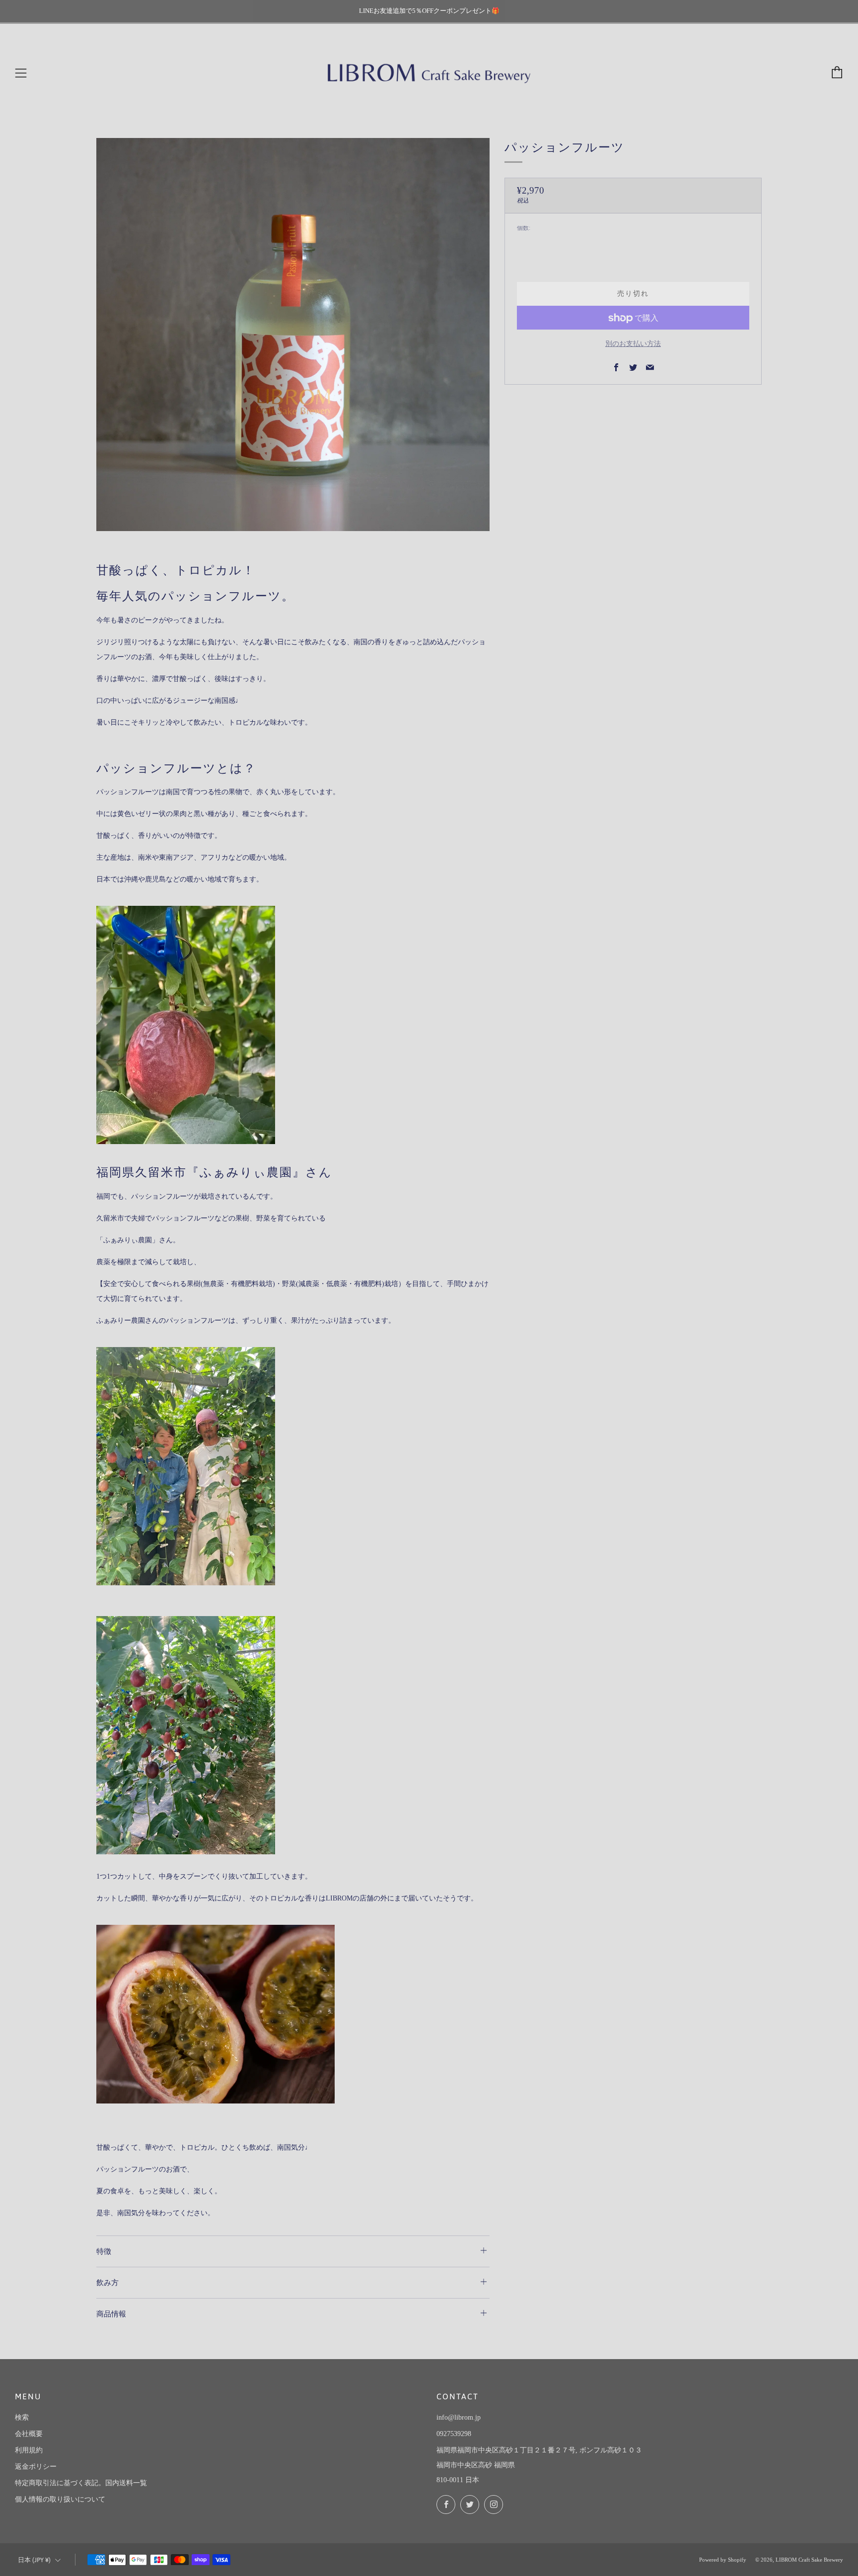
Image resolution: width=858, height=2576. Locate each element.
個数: (524, 229)
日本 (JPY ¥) (34, 2560)
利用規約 (29, 2450)
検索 (22, 2417)
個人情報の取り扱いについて (60, 2499)
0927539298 (454, 2434)
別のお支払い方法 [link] (633, 344)
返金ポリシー (36, 2467)
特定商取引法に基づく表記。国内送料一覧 (81, 2483)
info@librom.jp (459, 2417)
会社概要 (29, 2434)
